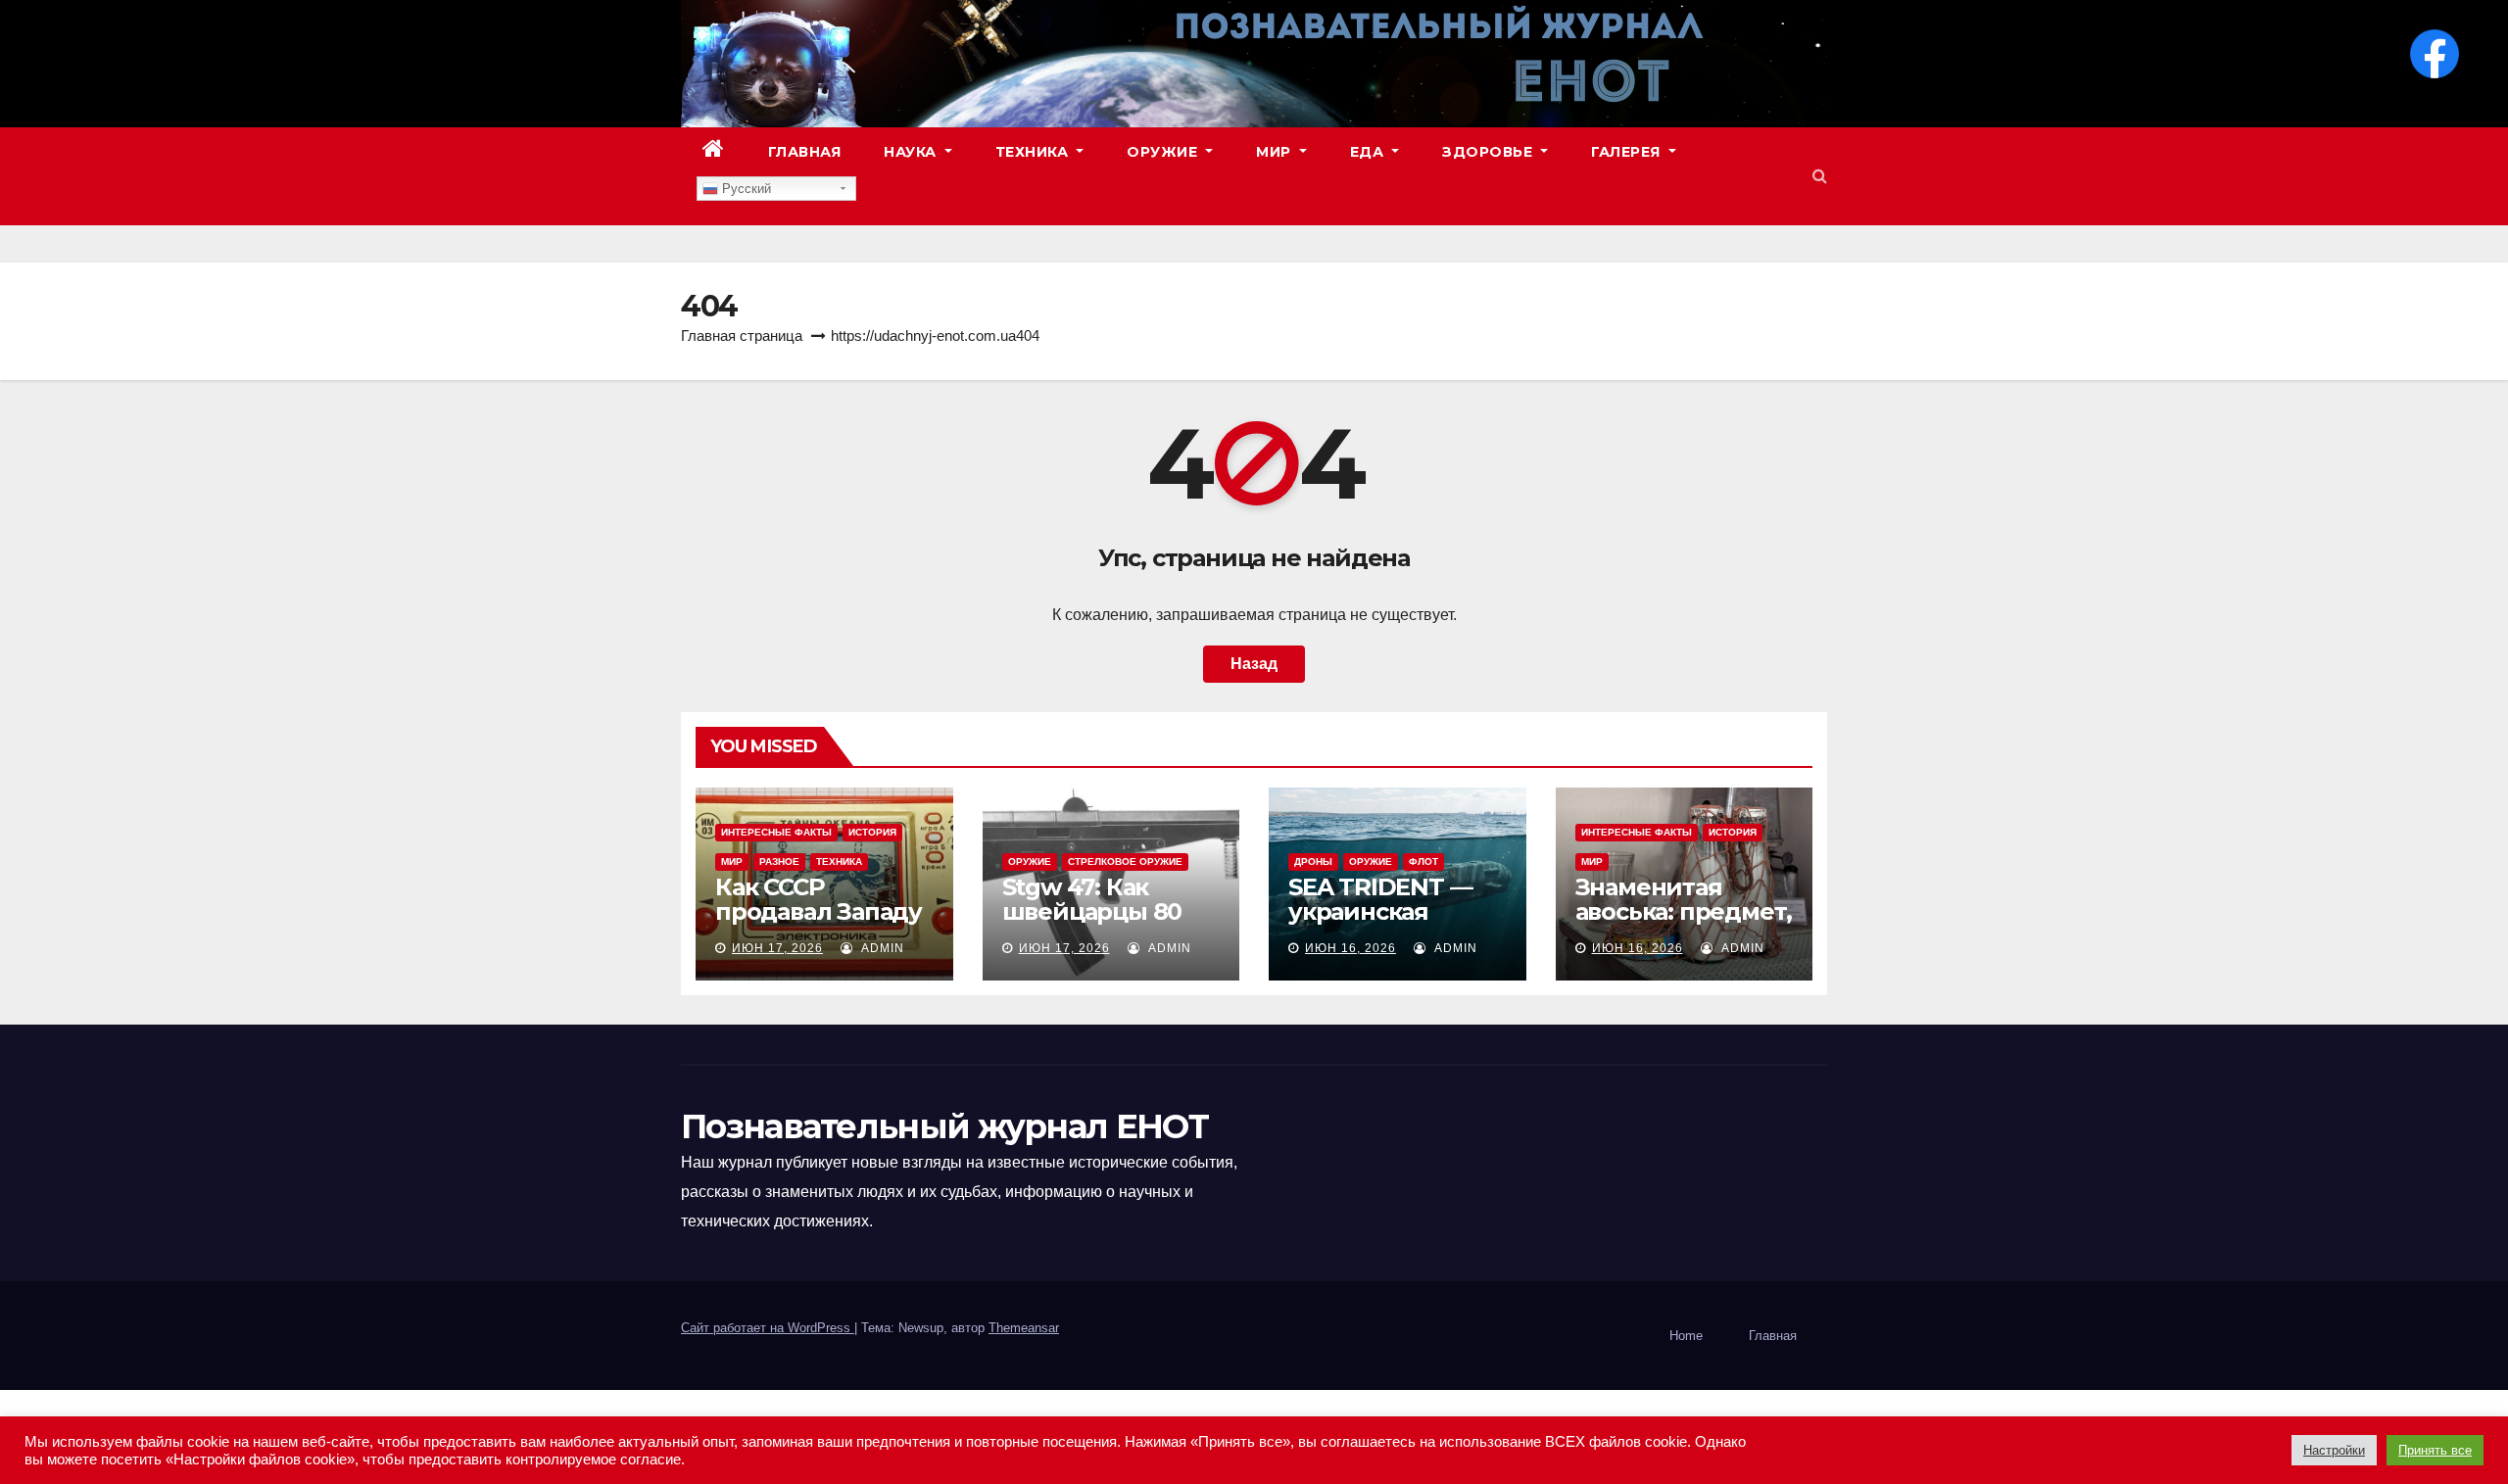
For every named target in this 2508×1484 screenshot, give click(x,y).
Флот (1423, 862)
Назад (1254, 664)
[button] (1820, 176)
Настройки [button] (2334, 1450)
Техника (1034, 152)
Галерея (1628, 152)
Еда (1369, 152)
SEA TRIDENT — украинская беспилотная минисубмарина (1387, 924)
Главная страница (742, 335)
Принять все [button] (2435, 1450)
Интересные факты (776, 832)
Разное (779, 862)
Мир (1276, 152)
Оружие (1164, 152)
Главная (805, 152)
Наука (912, 152)
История (872, 832)
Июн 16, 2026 (1350, 948)
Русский (745, 189)
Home (1686, 1336)
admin (881, 948)
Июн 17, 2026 (777, 948)
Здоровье (1490, 152)
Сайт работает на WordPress (768, 1328)
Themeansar (1024, 1328)
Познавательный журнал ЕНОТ (944, 1126)
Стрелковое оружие (1125, 862)
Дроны (1313, 862)
